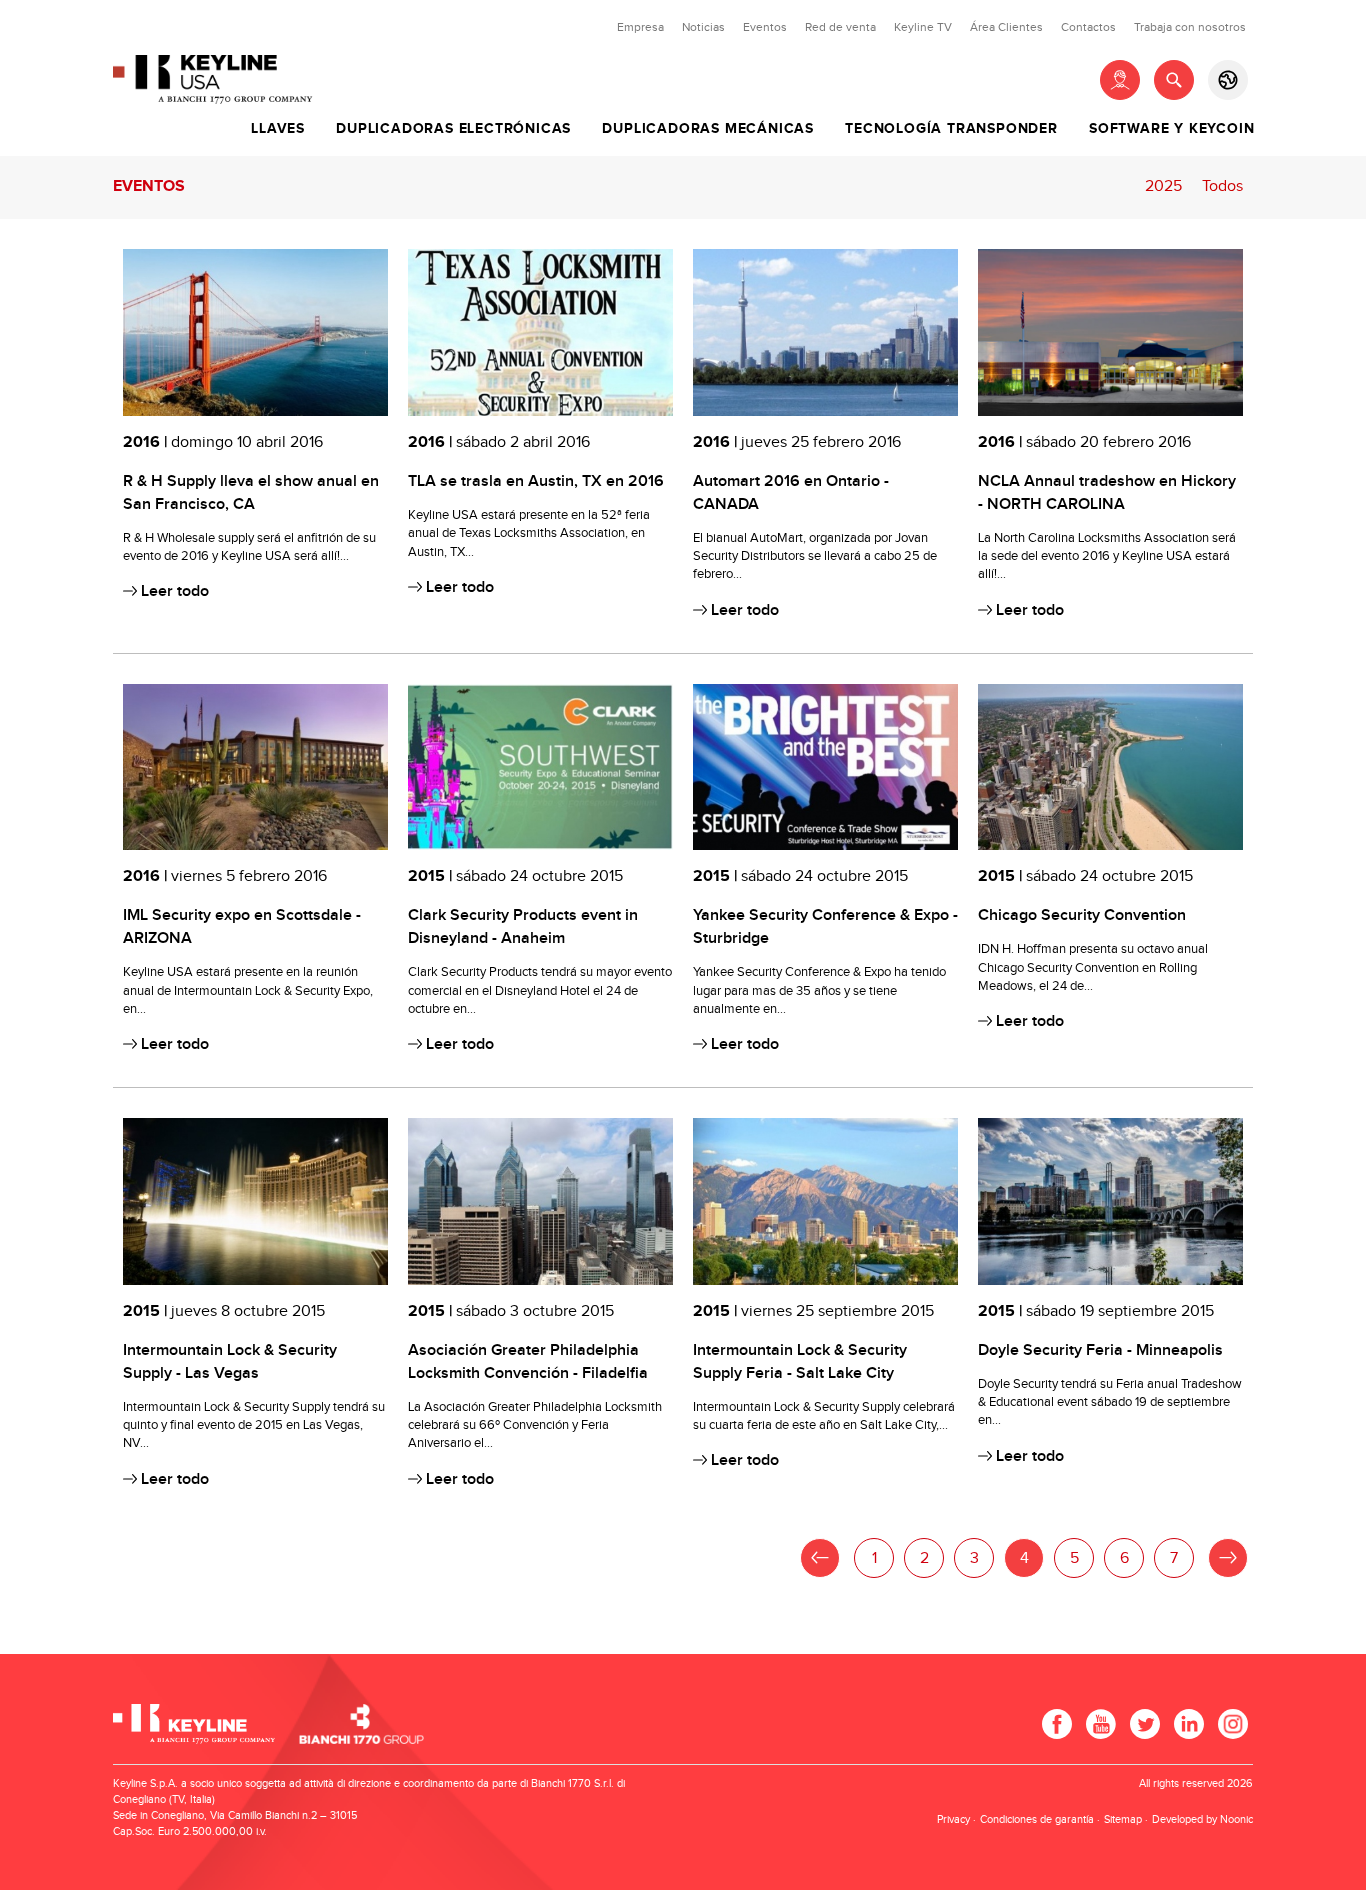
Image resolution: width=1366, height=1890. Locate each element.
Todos (1222, 186)
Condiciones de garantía (1037, 1819)
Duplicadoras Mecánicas (708, 129)
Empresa (640, 27)
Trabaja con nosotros (1190, 27)
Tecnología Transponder (951, 129)
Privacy (953, 1819)
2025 (1163, 186)
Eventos (765, 27)
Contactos (1088, 27)
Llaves (278, 129)
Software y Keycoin (1171, 129)
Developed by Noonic (1202, 1819)
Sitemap (1123, 1819)
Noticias (703, 27)
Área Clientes (1006, 27)
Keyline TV (923, 27)
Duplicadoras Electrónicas (453, 129)
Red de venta (840, 27)
